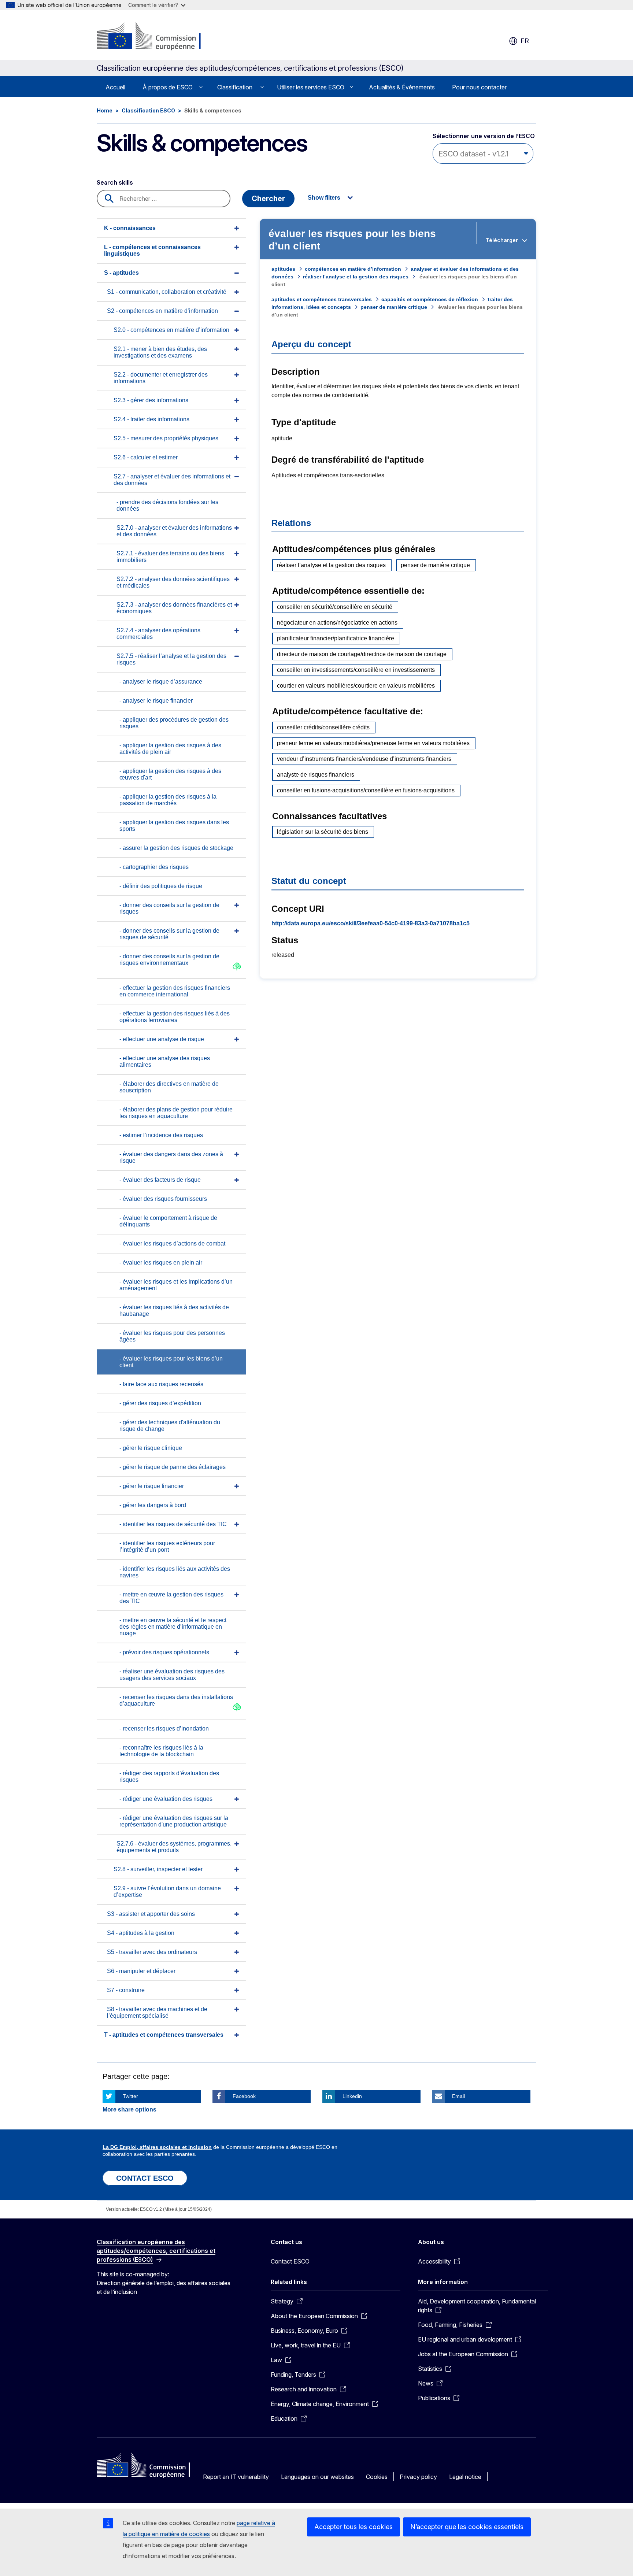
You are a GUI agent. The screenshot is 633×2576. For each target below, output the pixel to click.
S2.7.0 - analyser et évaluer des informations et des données (174, 531)
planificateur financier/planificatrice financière (336, 638)
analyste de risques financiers (316, 775)
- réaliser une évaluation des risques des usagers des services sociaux (172, 1675)
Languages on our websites (317, 2477)
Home (105, 110)
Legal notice (465, 2477)
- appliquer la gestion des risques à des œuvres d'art (170, 774)
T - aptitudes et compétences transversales (164, 2035)
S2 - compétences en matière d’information (162, 311)
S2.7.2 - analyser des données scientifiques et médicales (173, 582)
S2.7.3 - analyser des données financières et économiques (174, 608)
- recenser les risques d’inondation (164, 1729)
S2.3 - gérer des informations (151, 400)
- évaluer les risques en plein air (161, 1263)
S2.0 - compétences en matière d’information (171, 330)
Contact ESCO (290, 2261)
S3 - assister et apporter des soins (151, 1914)
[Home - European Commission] (156, 37)
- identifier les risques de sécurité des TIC (173, 1524)
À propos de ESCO (168, 87)
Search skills (115, 182)
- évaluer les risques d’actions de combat (172, 1243)
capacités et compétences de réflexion (430, 299)
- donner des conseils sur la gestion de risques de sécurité (169, 934)
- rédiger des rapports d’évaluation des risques (169, 1776)
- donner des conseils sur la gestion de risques (169, 908)
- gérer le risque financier (152, 1486)
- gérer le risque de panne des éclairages (173, 1467)
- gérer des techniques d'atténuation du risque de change (170, 1426)
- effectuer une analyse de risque (162, 1039)
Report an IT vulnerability (236, 2477)
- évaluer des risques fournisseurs (163, 1199)
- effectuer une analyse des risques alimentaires (165, 1061)
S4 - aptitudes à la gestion (141, 1933)
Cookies (377, 2477)
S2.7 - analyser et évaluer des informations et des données (172, 480)
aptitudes (283, 269)
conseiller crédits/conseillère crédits (323, 727)
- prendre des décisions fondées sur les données (167, 505)
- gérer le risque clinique (151, 1448)
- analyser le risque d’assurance (161, 682)
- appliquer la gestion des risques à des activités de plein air (170, 749)
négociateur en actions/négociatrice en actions (337, 623)
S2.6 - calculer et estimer (146, 457)
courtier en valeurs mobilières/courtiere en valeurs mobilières (356, 686)
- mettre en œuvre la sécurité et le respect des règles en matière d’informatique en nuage (173, 1627)
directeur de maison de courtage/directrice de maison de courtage (362, 654)
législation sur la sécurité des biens (323, 832)
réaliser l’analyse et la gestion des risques (356, 277)
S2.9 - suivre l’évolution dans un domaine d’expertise (167, 1892)
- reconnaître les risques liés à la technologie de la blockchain (161, 1751)
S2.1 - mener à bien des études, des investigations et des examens (160, 352)
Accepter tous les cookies (353, 2527)
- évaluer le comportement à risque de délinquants (168, 1221)
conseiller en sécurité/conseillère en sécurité (335, 607)
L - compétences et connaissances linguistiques (152, 250)
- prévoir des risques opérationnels (164, 1652)
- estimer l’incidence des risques (161, 1135)
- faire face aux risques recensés (161, 1384)
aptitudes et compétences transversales (322, 299)
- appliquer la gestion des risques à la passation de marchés (168, 800)
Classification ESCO (148, 110)
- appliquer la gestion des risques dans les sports (174, 826)
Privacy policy (418, 2477)
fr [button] (525, 41)
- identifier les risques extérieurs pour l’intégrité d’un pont (167, 1546)
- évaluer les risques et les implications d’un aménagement (176, 1285)
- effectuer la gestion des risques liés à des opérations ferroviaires (175, 1017)
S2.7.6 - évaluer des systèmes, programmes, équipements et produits (174, 1847)
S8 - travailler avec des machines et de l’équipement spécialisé (157, 2012)
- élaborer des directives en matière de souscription (169, 1087)
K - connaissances (130, 228)
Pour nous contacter (479, 87)
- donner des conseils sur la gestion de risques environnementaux (169, 960)
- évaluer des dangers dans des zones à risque (171, 1157)
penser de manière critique (394, 307)
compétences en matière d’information (353, 269)
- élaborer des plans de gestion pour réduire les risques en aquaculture (176, 1113)
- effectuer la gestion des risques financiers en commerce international (175, 991)
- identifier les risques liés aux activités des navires (175, 1572)
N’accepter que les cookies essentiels (467, 2527)
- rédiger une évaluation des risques (166, 1799)
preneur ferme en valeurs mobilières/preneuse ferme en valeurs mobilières (373, 743)
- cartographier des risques (154, 867)
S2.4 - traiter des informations (151, 419)
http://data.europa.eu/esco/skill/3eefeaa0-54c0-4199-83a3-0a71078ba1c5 (371, 923)
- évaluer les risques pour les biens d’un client (171, 1362)
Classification (235, 87)
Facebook (244, 2096)
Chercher (268, 199)
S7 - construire (126, 1990)
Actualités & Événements (402, 87)
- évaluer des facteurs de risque (160, 1180)
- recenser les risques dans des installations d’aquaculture (176, 1700)
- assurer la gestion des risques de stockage (176, 848)
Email (458, 2096)
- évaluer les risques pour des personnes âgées (172, 1336)
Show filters (324, 198)
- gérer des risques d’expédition (160, 1403)
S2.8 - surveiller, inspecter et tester (158, 1869)
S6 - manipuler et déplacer (141, 1971)
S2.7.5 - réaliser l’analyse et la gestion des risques (171, 659)
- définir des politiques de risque (161, 886)
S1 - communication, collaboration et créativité (167, 292)
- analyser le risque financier (156, 701)
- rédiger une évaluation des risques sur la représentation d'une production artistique (174, 1821)
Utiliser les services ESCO (311, 87)
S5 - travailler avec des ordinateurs (152, 1952)
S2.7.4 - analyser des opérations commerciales (158, 634)
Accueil (115, 87)
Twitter (130, 2096)
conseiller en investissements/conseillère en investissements (356, 670)
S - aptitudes (121, 273)
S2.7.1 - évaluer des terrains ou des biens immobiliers (170, 557)
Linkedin (352, 2096)
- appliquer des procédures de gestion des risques (174, 723)
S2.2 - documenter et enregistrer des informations (161, 378)
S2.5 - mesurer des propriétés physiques (166, 438)
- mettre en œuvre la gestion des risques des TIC (171, 1598)
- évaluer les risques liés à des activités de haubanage (174, 1311)
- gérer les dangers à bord (153, 1505)
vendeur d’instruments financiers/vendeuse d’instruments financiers (364, 759)
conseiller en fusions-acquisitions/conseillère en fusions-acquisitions (366, 790)
